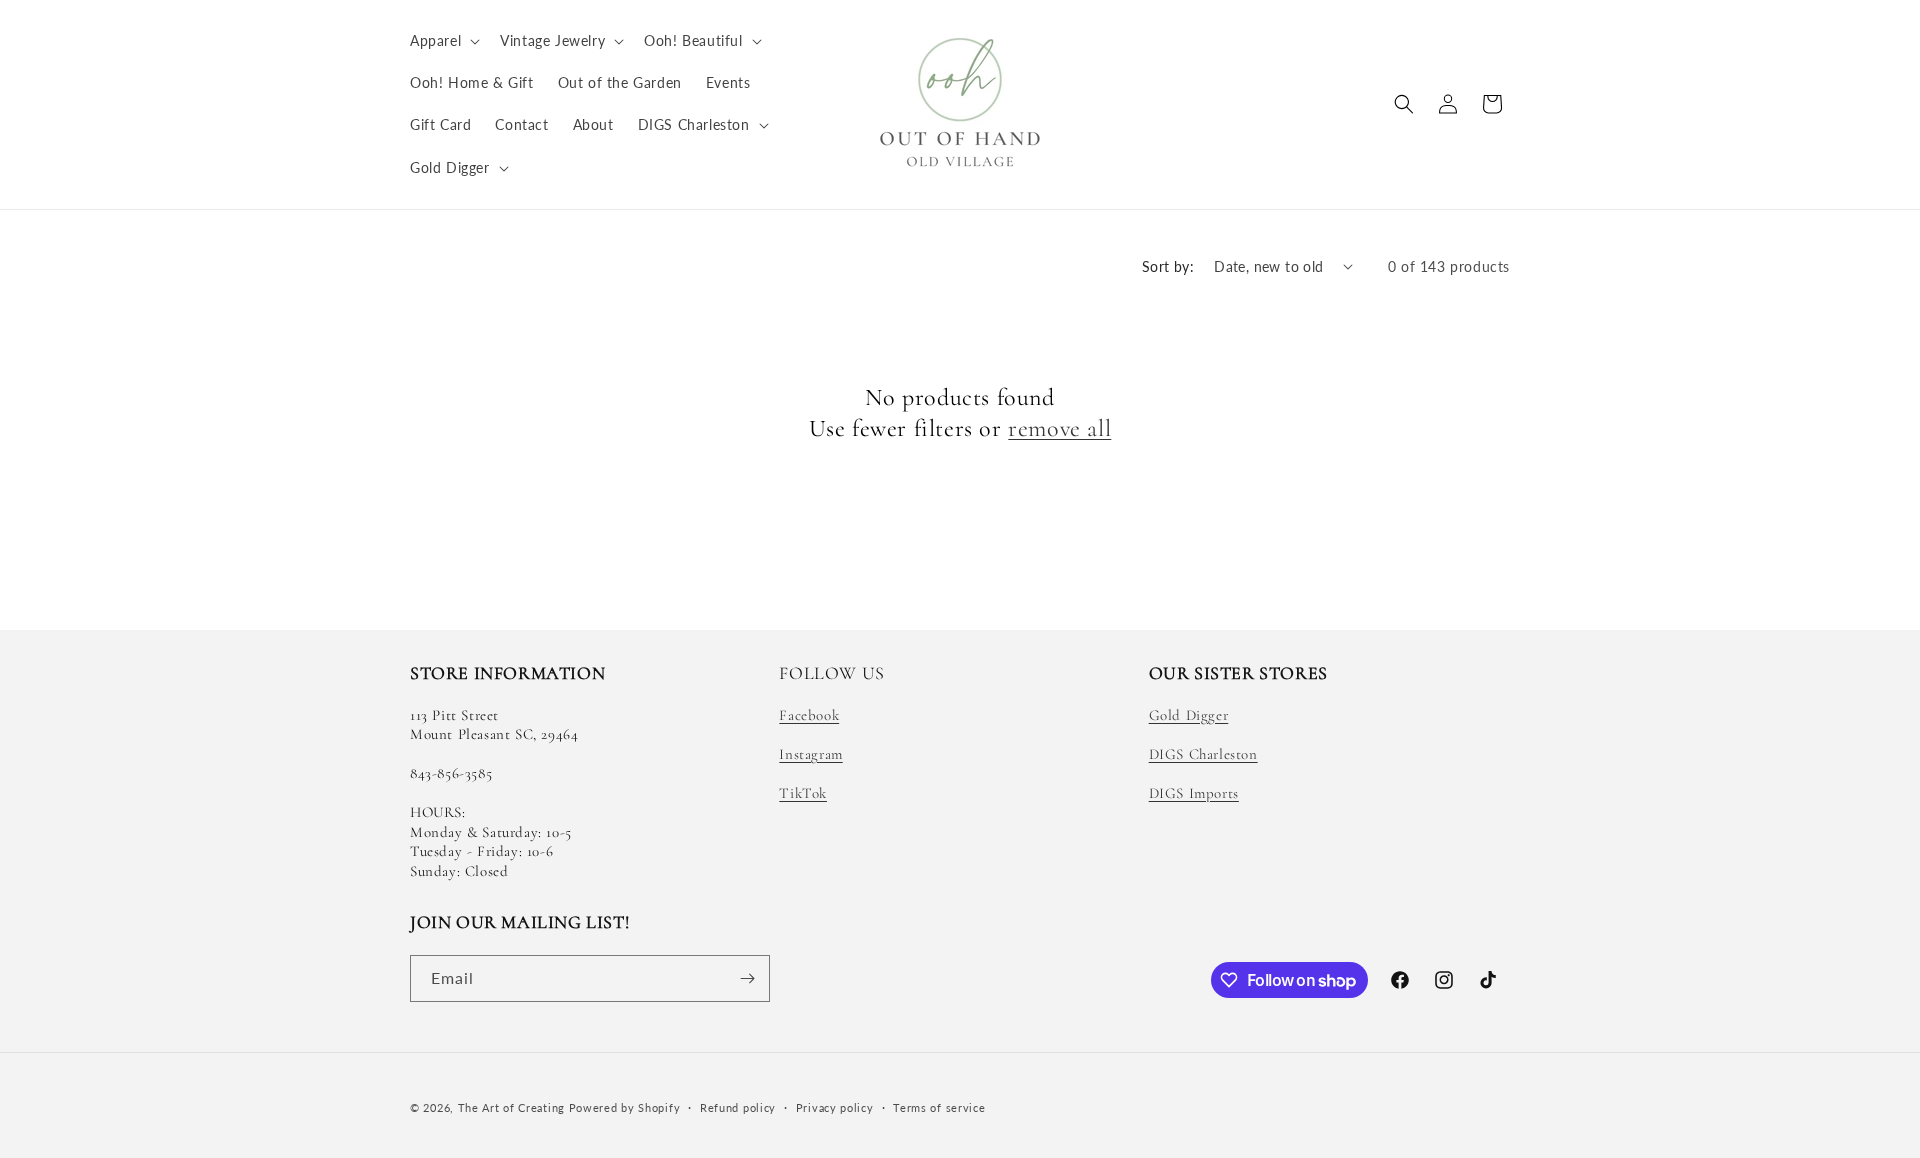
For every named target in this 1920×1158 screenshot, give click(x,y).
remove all (1059, 428)
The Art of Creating (513, 1107)
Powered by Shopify (625, 1107)
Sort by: (1168, 266)
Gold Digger (1189, 715)
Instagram (810, 754)
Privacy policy (835, 1107)
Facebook (809, 715)
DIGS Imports (1194, 793)
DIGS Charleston (1203, 754)
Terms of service (939, 1107)
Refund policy (738, 1107)
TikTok (803, 793)
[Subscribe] (747, 978)
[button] (443, 41)
